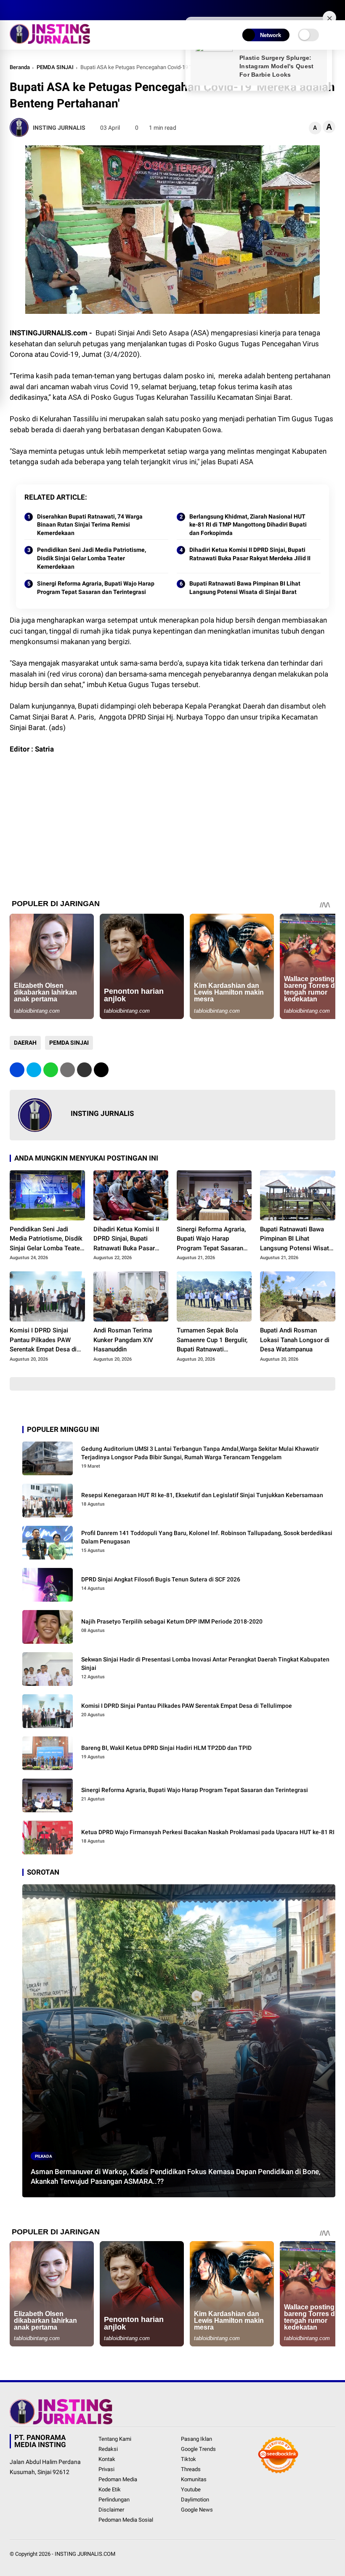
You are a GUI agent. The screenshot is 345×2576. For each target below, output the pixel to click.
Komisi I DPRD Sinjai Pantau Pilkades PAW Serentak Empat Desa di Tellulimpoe (43, 1340)
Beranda (20, 67)
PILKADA (44, 2156)
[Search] (332, 10)
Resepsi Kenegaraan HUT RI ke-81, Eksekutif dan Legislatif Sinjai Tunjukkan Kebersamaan (202, 1495)
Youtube (191, 2489)
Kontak (107, 2459)
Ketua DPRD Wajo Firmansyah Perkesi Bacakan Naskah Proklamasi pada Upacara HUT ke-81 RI (208, 1832)
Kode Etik (110, 2489)
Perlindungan (114, 2500)
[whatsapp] (51, 1070)
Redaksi (108, 2449)
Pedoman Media (118, 2479)
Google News (197, 2510)
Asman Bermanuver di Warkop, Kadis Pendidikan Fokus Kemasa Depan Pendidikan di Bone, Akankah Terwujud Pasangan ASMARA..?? (176, 2177)
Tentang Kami (115, 2439)
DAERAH (25, 1043)
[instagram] (39, 10)
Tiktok (188, 2459)
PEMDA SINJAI (55, 67)
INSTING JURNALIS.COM (85, 2554)
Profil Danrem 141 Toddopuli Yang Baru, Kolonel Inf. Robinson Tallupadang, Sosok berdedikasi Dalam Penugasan (207, 1537)
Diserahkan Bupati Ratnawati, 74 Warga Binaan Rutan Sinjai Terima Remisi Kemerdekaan (90, 525)
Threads (191, 2469)
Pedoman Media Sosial (126, 2520)
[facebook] (14, 10)
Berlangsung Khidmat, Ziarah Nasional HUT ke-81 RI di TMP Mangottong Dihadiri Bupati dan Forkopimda (248, 525)
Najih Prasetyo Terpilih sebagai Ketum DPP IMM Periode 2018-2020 (172, 1621)
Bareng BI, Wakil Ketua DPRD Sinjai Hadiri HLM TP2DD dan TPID (166, 1748)
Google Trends (198, 2449)
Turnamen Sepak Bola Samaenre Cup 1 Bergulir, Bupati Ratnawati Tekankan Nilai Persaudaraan (212, 1340)
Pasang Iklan (196, 2439)
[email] (84, 1070)
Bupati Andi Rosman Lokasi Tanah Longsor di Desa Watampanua (295, 1340)
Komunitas (194, 2479)
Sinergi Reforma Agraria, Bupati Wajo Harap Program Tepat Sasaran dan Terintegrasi (96, 588)
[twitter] (27, 10)
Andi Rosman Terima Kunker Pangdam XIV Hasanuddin (123, 1340)
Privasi (106, 2469)
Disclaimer (111, 2510)
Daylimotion (195, 2500)
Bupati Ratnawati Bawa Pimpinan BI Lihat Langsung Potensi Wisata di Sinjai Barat (245, 588)
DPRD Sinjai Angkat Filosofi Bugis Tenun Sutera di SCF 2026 (161, 1579)
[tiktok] (64, 10)
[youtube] (52, 10)
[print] (68, 1070)
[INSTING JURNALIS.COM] (50, 41)
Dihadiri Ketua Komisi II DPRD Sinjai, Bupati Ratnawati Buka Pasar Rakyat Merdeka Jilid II (250, 554)
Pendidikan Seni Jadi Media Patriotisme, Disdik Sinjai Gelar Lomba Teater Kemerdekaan (92, 558)
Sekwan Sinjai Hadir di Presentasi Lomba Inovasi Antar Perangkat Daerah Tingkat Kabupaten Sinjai (205, 1664)
